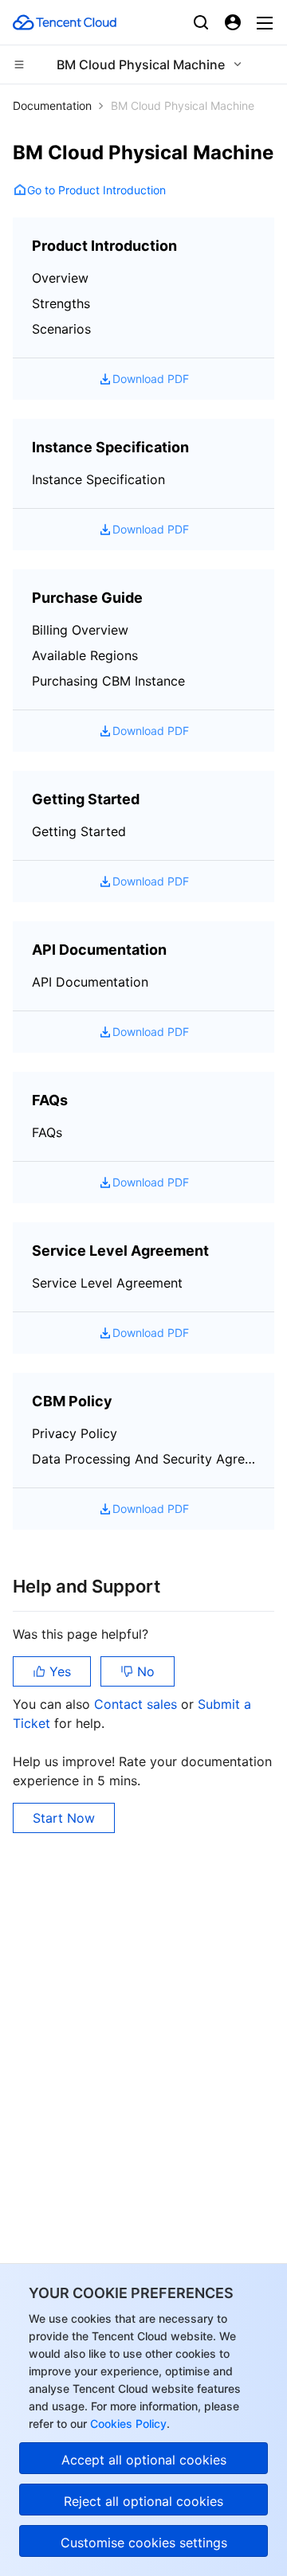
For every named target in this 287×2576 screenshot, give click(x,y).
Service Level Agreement (107, 1283)
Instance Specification (98, 479)
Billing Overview (80, 630)
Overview (60, 278)
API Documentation (90, 982)
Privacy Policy (75, 1433)
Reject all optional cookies (143, 2501)
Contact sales (138, 1704)
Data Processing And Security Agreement (143, 1459)
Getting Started (79, 831)
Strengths (61, 303)
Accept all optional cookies (144, 2460)
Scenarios (61, 329)
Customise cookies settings (144, 2543)
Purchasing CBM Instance (108, 681)
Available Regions (85, 655)
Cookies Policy (127, 2424)
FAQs (47, 1132)
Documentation (52, 106)
